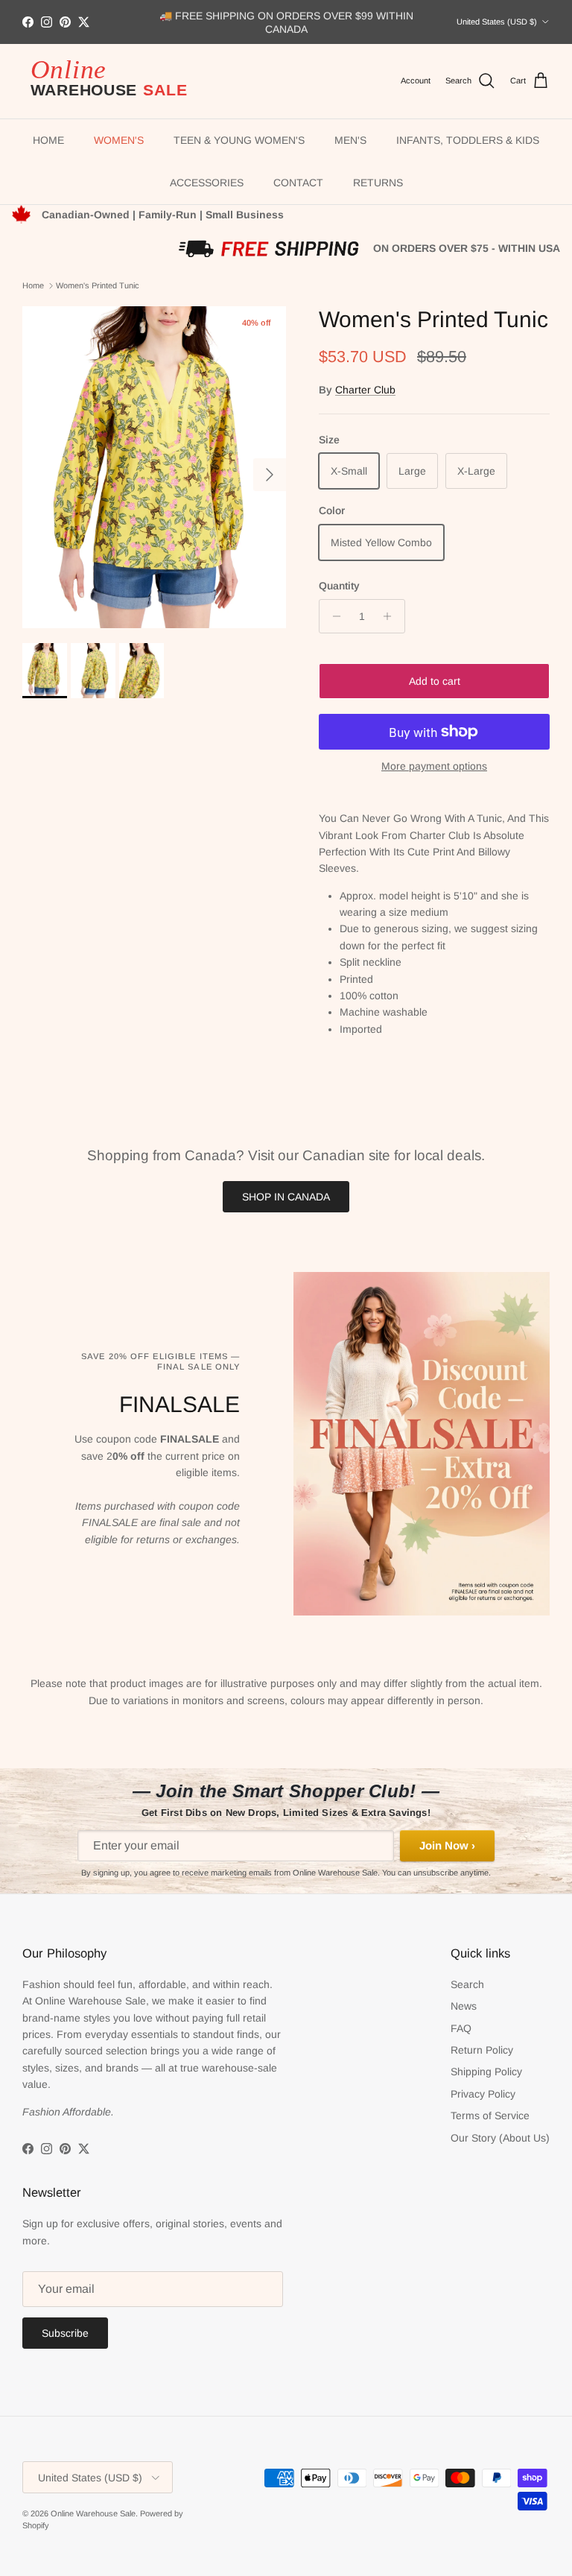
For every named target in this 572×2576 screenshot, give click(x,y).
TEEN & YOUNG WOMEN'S (239, 140)
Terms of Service (490, 2115)
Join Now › (447, 1845)
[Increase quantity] (391, 616)
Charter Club (365, 390)
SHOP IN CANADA (286, 1197)
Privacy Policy (483, 2094)
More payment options (434, 766)
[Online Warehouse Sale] (115, 82)
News (464, 2006)
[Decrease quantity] (333, 616)
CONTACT (298, 183)
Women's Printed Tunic (98, 285)
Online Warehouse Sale (93, 2513)
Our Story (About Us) (500, 2138)
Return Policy (482, 2050)
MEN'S (350, 140)
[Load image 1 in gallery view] (154, 467)
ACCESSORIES (207, 183)
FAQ (461, 2028)
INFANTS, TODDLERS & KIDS (468, 140)
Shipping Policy (486, 2072)
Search (467, 1984)
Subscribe (65, 2333)
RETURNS (378, 183)
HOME (48, 140)
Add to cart (435, 681)
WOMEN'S (119, 140)
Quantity (339, 586)
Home (33, 285)
